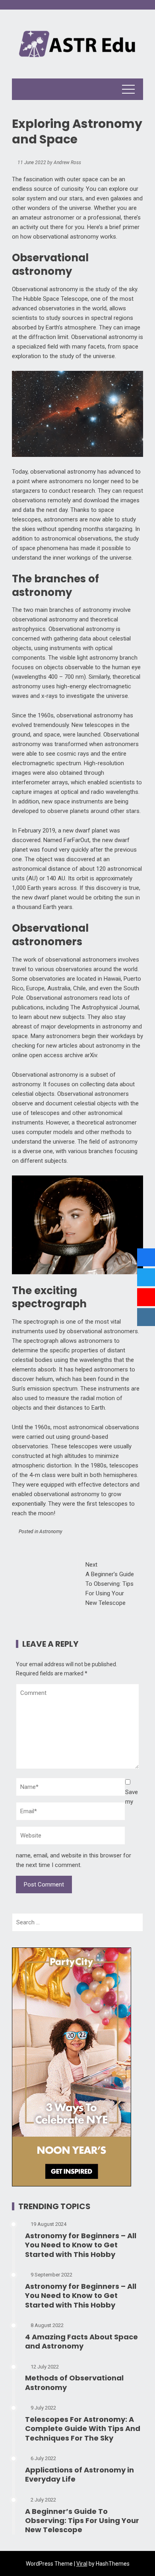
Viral (82, 2564)
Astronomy (51, 1532)
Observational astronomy (45, 289)
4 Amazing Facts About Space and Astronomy (81, 2341)
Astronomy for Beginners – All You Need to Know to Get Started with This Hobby (81, 2245)
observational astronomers (102, 1331)
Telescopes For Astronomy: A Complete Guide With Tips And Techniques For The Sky (83, 2429)
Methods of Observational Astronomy (74, 2382)
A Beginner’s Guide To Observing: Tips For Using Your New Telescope (110, 1584)
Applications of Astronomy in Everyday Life (79, 2474)
